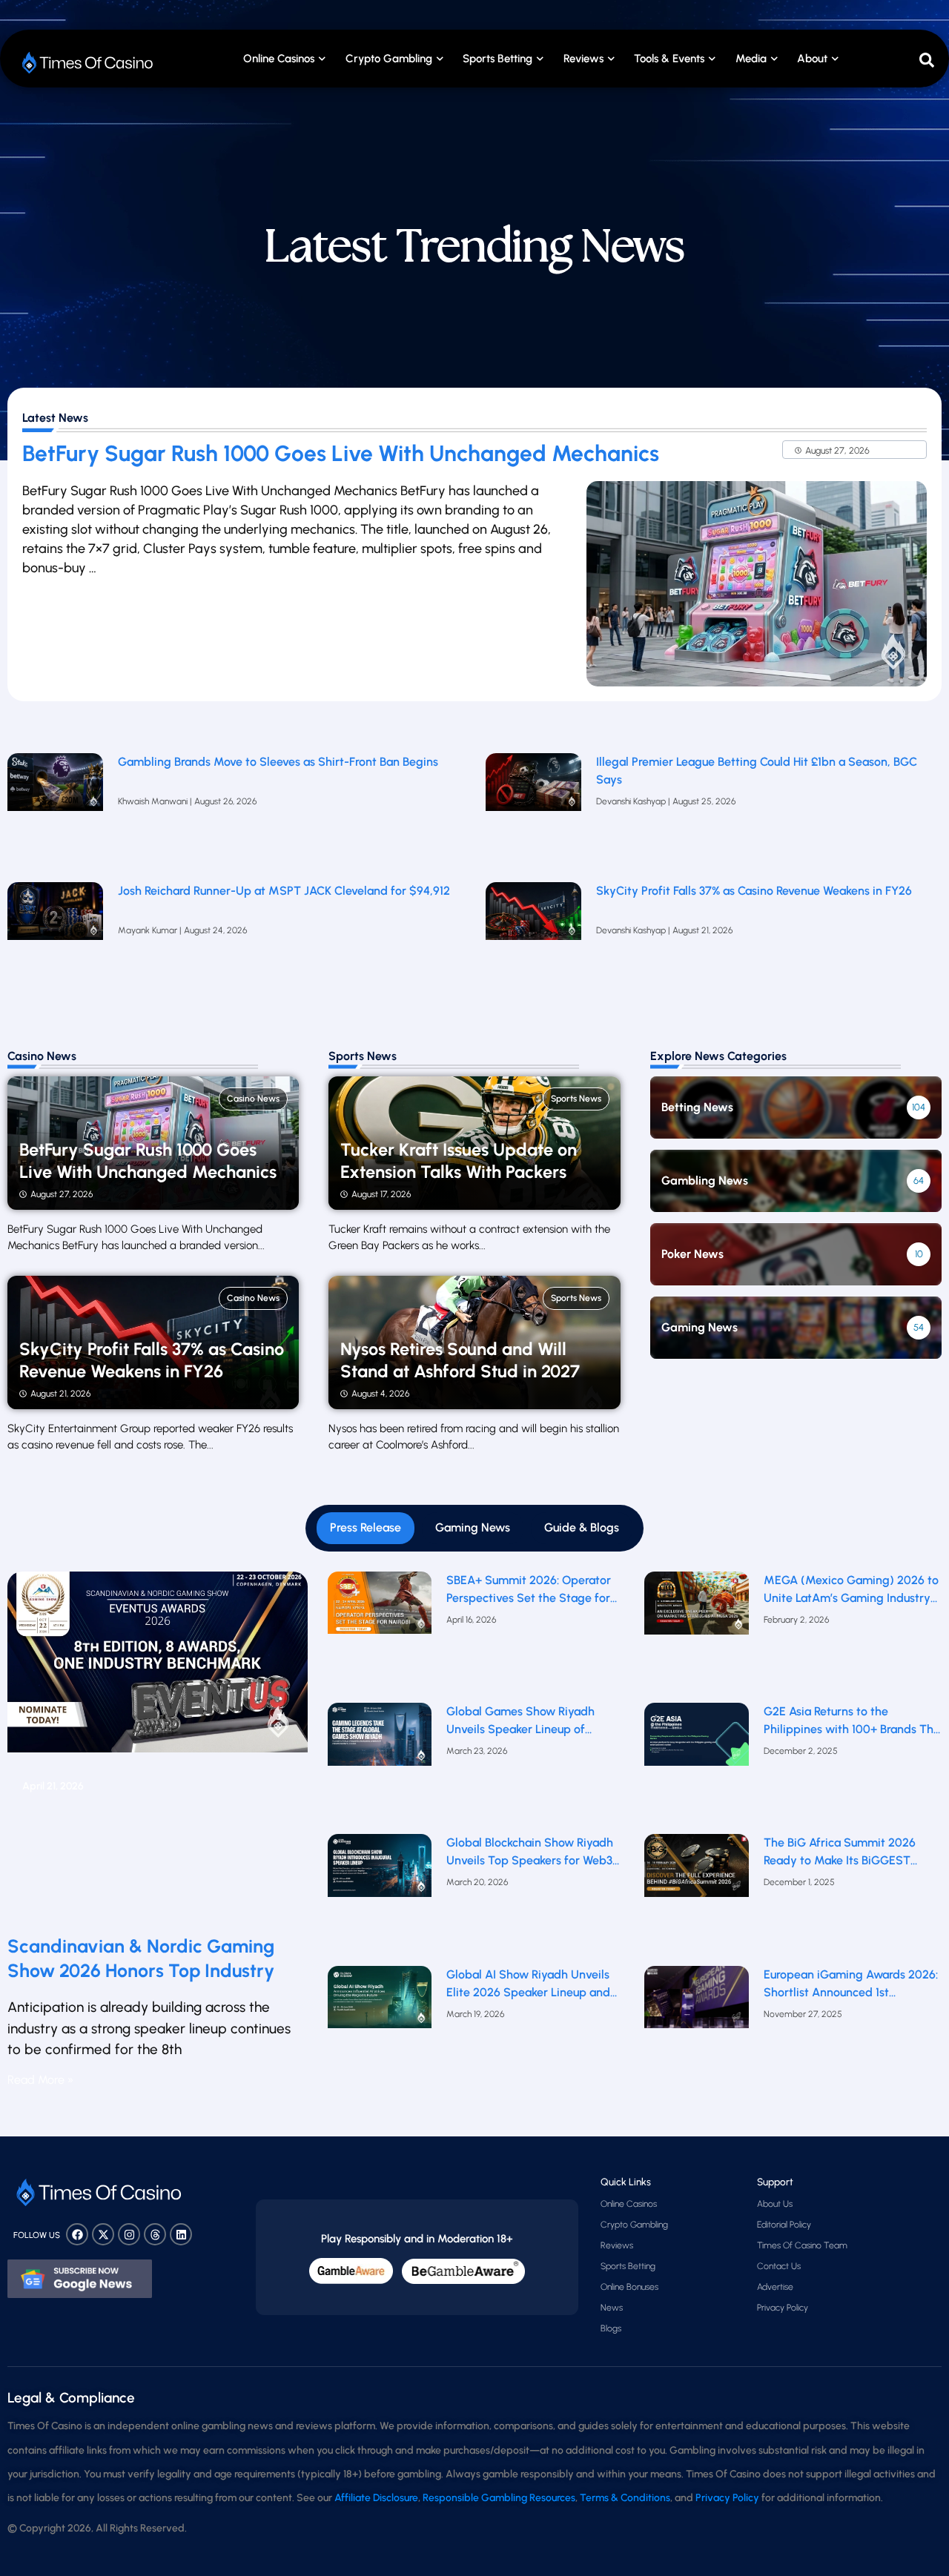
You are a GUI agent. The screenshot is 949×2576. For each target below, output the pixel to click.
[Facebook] (77, 2234)
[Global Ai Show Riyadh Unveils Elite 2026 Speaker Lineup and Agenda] (380, 2027)
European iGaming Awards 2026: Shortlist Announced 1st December (851, 1984)
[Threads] (155, 2234)
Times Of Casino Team (802, 2245)
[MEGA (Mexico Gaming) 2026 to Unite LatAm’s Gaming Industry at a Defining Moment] (696, 1633)
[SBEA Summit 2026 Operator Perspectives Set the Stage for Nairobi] (380, 1633)
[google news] (80, 2279)
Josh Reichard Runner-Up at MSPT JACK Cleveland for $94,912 (284, 891)
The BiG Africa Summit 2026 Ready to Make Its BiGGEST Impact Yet (840, 1852)
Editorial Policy (784, 2225)
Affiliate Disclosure (376, 2498)
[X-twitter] (103, 2234)
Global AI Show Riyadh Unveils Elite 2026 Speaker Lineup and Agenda (528, 1984)
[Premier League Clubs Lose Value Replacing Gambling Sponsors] (55, 810)
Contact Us (779, 2266)
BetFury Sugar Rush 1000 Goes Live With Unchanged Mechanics (341, 453)
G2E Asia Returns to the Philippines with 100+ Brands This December (853, 1721)
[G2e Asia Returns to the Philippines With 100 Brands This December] (696, 1765)
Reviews (617, 2245)
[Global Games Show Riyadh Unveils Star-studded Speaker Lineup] (380, 1765)
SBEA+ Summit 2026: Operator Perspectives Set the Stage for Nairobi (529, 1590)
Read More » (40, 2080)
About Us (775, 2204)
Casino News (253, 1099)
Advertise (775, 2287)
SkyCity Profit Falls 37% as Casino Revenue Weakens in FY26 (754, 891)
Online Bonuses (629, 2287)
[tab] (366, 1528)
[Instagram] (129, 2234)
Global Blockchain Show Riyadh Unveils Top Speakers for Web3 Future (530, 1852)
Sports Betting (497, 59)
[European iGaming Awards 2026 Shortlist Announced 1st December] (696, 2027)
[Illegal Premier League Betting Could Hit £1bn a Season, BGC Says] (533, 810)
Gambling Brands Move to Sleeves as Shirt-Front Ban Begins (278, 762)
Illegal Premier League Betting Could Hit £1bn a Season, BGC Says (757, 771)
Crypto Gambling (389, 59)
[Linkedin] (181, 2234)
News (612, 2308)
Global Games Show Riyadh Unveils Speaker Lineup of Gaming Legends (520, 1721)
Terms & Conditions (625, 2498)
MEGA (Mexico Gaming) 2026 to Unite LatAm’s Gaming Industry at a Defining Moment (851, 1590)
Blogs (611, 2328)
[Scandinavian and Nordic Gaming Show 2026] (158, 1747)
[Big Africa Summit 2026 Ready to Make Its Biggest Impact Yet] (696, 1896)
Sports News (576, 1099)
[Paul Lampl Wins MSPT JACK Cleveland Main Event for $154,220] (55, 939)
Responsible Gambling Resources (499, 2498)
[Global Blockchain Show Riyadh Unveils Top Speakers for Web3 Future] (380, 1896)
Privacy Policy (783, 2308)
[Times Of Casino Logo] (89, 63)
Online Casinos (279, 59)
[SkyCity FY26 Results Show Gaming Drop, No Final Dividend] (533, 939)
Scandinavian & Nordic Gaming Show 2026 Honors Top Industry (141, 1958)
